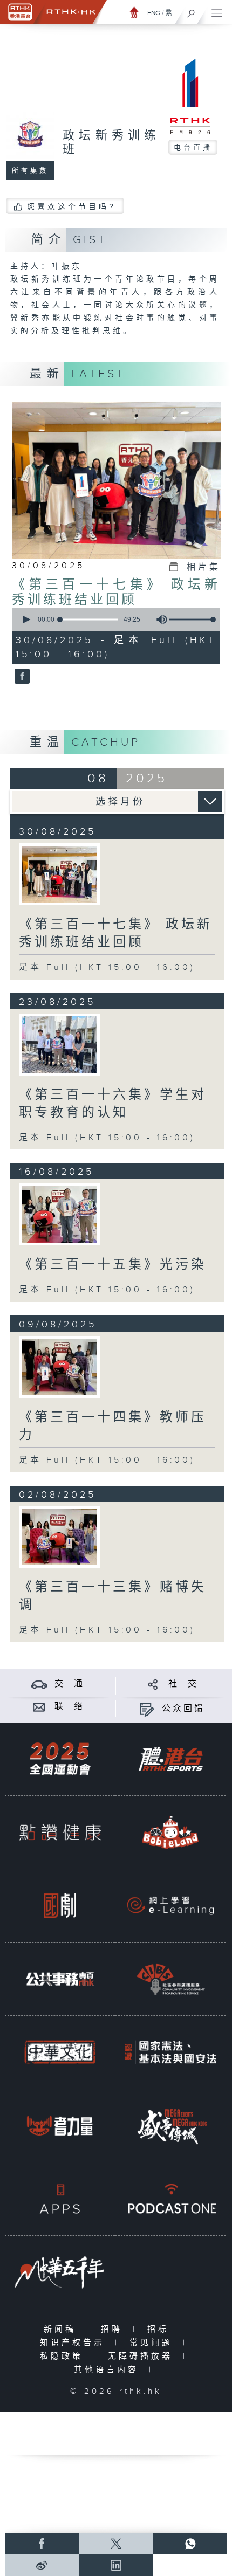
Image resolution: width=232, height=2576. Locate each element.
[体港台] (170, 1759)
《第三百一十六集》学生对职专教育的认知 (113, 1104)
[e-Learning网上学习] (170, 1905)
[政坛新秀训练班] (21, 677)
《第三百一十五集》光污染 (113, 1265)
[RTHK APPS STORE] (60, 2199)
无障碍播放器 (143, 2356)
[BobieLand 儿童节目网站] (170, 1832)
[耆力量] (60, 2125)
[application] (114, 619)
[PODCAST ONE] (170, 2199)
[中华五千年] (60, 2272)
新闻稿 (62, 2329)
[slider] (194, 619)
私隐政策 (64, 2356)
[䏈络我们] (39, 1707)
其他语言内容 (109, 2370)
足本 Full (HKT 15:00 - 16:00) (107, 967)
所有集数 (30, 171)
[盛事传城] (170, 2125)
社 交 (183, 1684)
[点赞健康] (60, 1832)
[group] (159, 619)
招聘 (114, 2329)
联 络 (70, 1707)
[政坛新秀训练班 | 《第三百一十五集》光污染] (59, 1214)
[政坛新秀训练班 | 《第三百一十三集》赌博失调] (59, 1537)
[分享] (153, 1684)
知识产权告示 (75, 2343)
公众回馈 (183, 1709)
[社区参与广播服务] (170, 1979)
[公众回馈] (146, 1709)
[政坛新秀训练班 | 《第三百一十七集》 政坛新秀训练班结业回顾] (59, 874)
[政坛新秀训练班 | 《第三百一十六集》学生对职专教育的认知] (59, 1045)
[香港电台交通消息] (39, 1684)
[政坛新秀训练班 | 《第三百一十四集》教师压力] (59, 1367)
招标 (161, 2329)
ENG (154, 13)
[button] (26, 619)
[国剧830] (60, 1905)
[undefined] (134, 12)
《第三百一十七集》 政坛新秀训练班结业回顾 (116, 593)
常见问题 (153, 2343)
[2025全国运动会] (60, 1759)
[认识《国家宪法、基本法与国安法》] (170, 2052)
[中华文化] (60, 2052)
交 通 (70, 1684)
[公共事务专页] (60, 1979)
